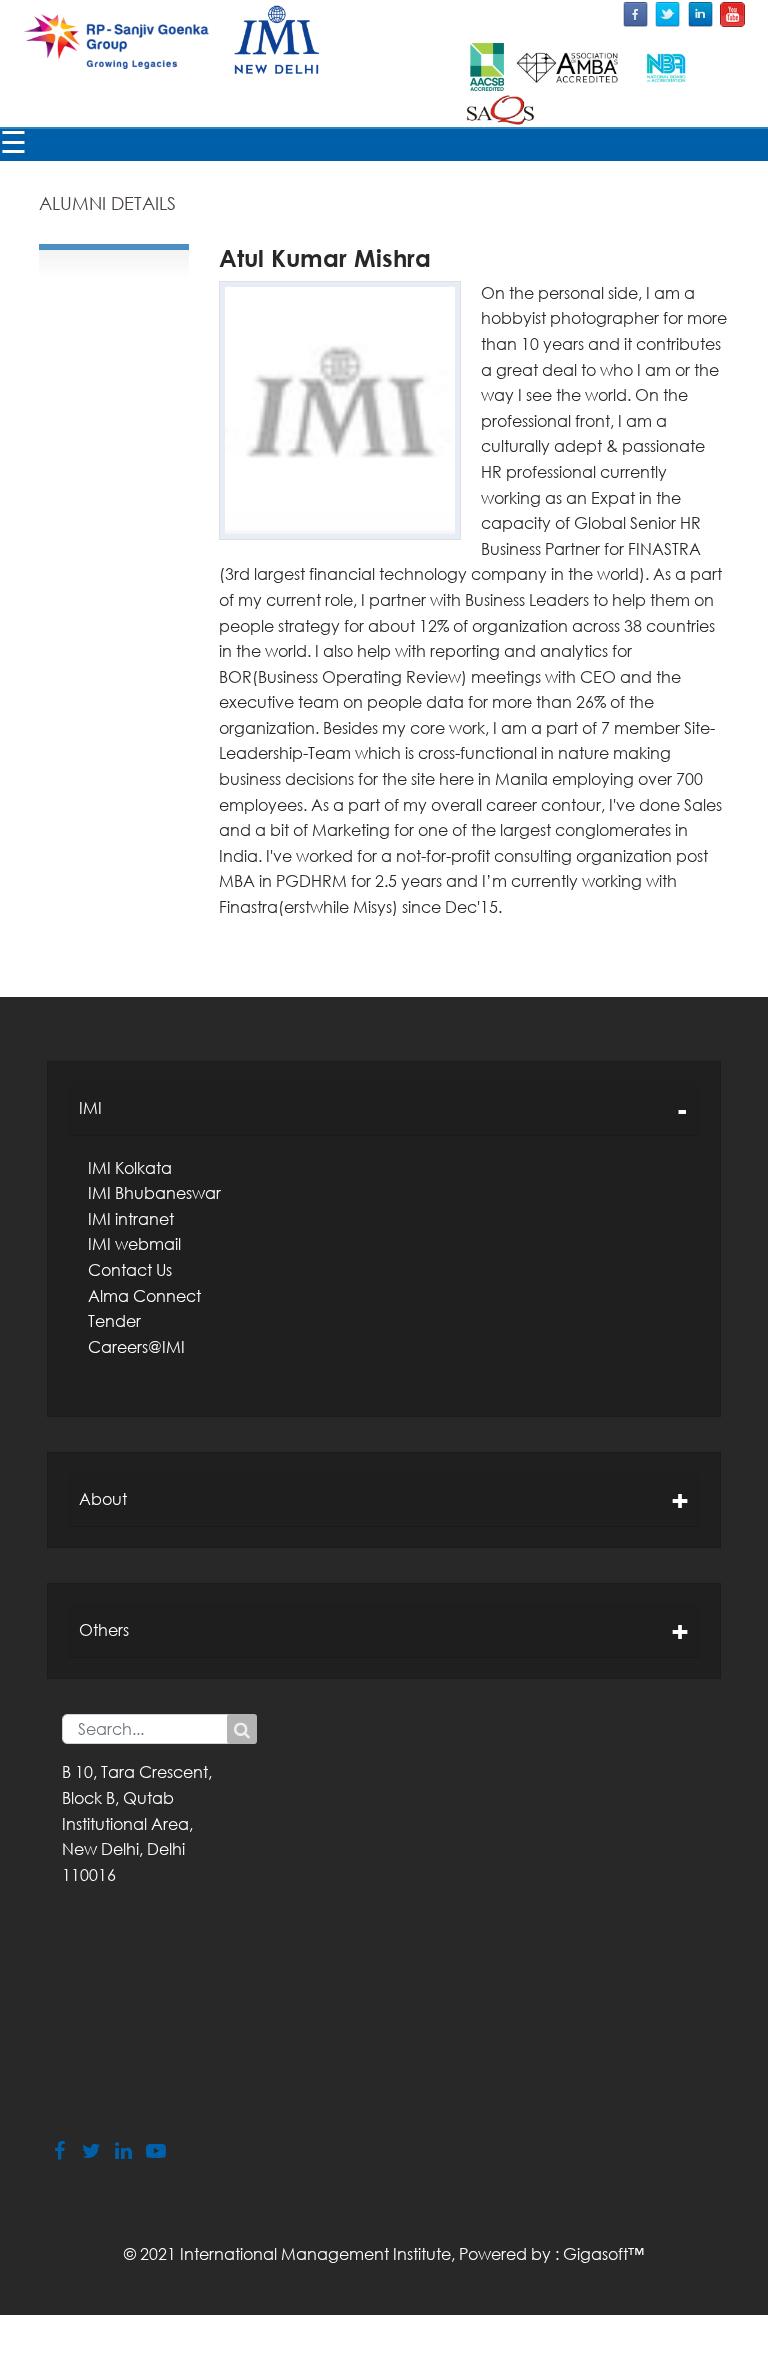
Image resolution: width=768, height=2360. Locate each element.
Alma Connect (144, 1296)
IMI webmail (134, 1244)
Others (104, 1630)
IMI (90, 1108)
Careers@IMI (136, 1347)
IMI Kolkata (130, 1168)
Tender (114, 1321)
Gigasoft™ (603, 2254)
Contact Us (130, 1270)
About (103, 1499)
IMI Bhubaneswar (154, 1193)
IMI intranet (131, 1219)
